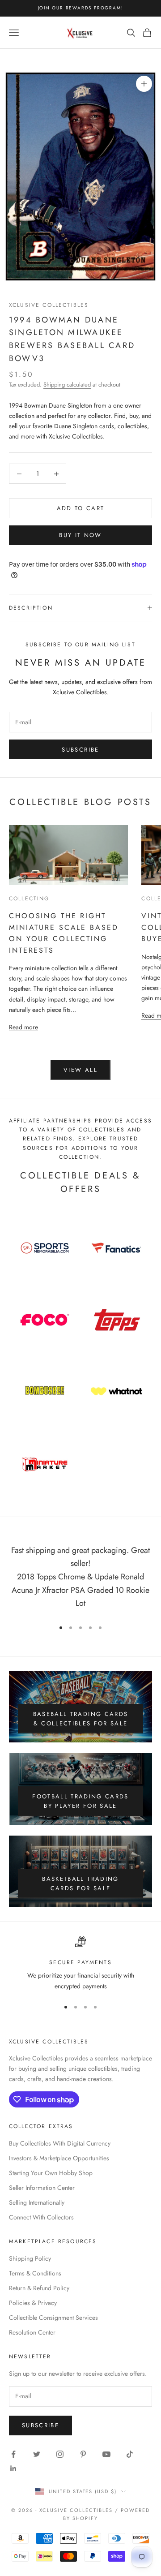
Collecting (29, 899)
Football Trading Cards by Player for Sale (80, 1801)
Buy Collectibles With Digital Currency (60, 2143)
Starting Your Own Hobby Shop (51, 2173)
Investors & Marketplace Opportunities (59, 2158)
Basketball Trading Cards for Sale (80, 1884)
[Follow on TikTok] (130, 2454)
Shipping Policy (30, 2258)
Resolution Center (32, 2332)
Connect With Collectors (41, 2217)
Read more (23, 1027)
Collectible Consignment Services (53, 2318)
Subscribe (80, 750)
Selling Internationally (37, 2202)
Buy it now (80, 535)
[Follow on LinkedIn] (13, 2468)
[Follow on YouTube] (106, 2454)
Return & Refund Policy (39, 2288)
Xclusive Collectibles (49, 305)
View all (80, 1070)
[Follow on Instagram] (60, 2454)
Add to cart (81, 508)
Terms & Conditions (35, 2273)
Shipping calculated (67, 385)
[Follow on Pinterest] (83, 2454)
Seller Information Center (42, 2188)
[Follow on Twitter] (37, 2454)
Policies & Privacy (33, 2303)
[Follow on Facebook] (13, 2454)
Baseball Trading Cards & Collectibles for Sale (80, 1719)
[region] (80, 1964)
